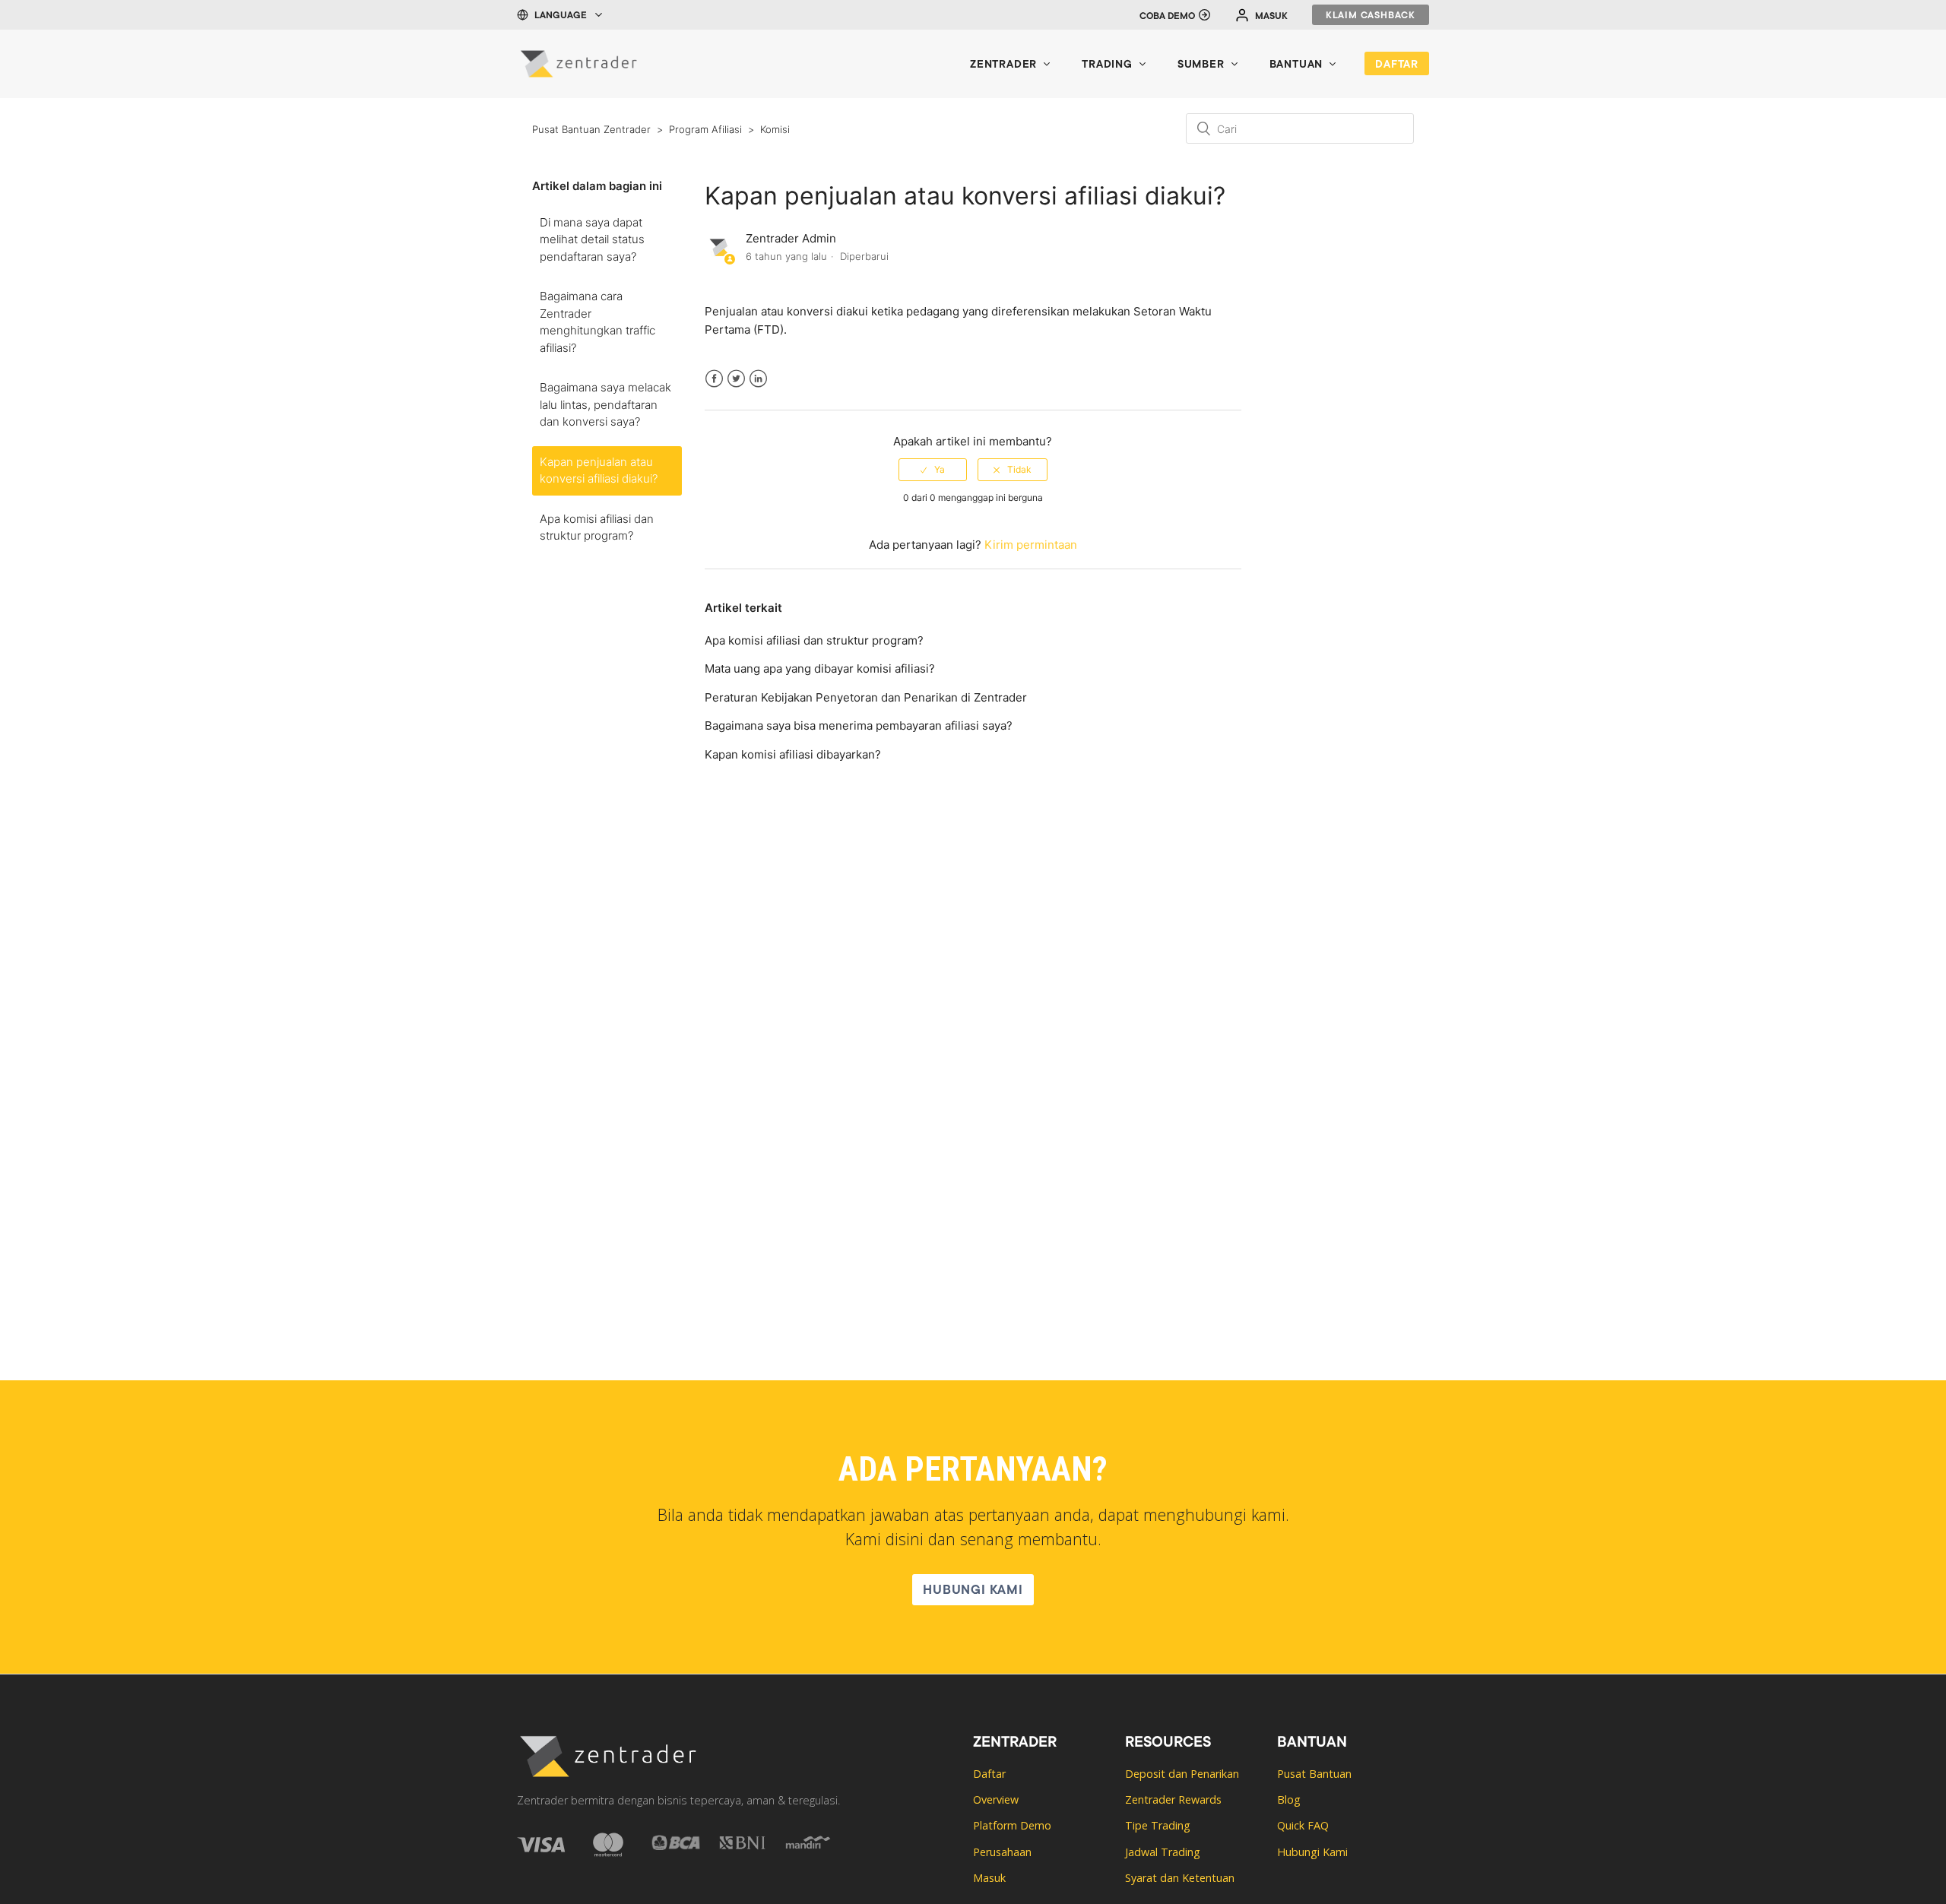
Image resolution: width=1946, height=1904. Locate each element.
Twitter (736, 388)
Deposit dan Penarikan (1182, 1774)
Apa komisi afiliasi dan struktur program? (597, 527)
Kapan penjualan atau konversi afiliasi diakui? (599, 470)
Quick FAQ (1303, 1825)
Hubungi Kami (973, 1591)
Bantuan (1296, 65)
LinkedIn (758, 388)
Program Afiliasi (705, 129)
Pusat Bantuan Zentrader (591, 129)
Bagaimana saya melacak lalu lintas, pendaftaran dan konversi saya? (605, 404)
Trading (1107, 65)
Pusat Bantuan (1314, 1774)
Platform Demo (1012, 1825)
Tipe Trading (1158, 1825)
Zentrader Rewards (1173, 1799)
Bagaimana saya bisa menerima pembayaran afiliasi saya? (859, 725)
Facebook (714, 388)
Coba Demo (1167, 17)
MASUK (1271, 17)
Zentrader (1003, 65)
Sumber (1201, 65)
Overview (996, 1799)
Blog (1289, 1799)
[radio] (933, 470)
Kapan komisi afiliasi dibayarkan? (793, 754)
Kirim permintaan (1031, 545)
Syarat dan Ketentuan (1180, 1878)
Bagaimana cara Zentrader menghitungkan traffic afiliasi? (597, 322)
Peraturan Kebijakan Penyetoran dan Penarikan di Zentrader (866, 697)
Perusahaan (1002, 1852)
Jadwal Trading (1163, 1852)
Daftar (1397, 65)
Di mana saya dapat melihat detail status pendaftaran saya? (592, 239)
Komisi (775, 129)
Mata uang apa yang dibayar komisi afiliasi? (820, 668)
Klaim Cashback (1371, 16)
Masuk (989, 1878)
